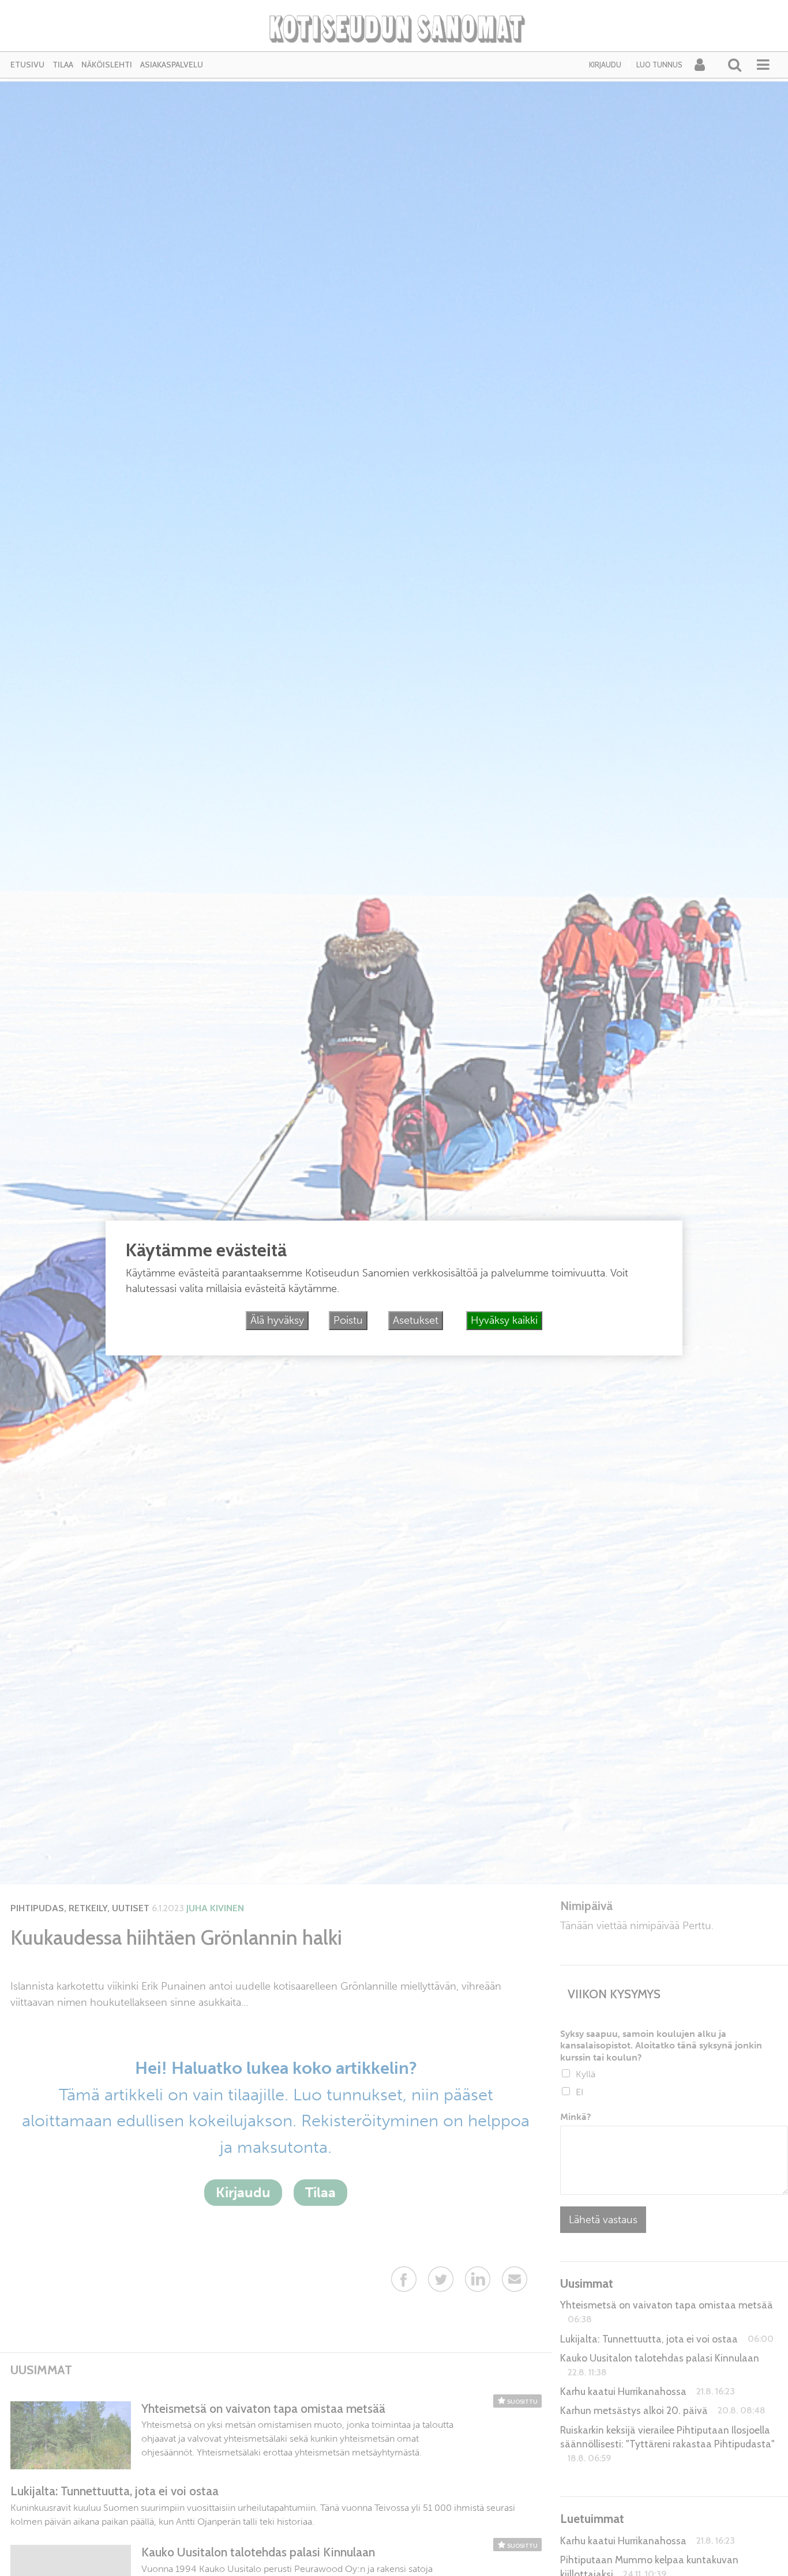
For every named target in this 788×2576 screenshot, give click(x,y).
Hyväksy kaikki (504, 1320)
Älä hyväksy (277, 1320)
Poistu (348, 1320)
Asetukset (416, 1320)
